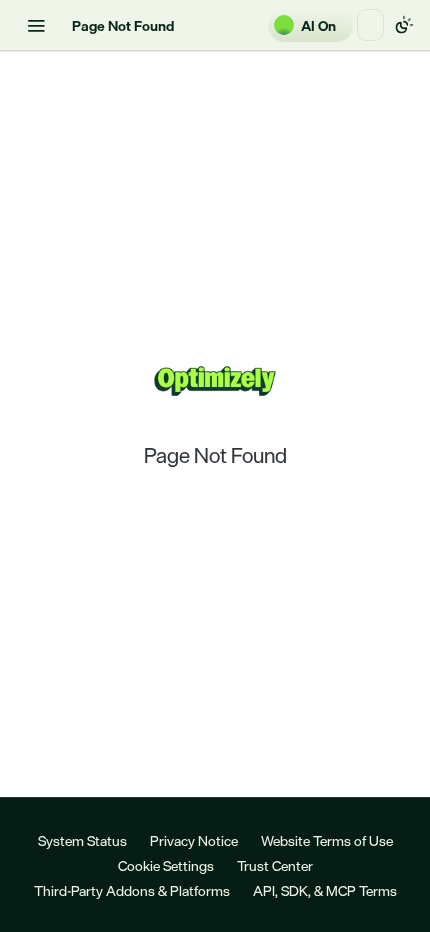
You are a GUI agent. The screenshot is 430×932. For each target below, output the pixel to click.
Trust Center (275, 865)
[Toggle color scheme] (404, 25)
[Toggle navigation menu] (36, 25)
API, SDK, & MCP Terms (325, 890)
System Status (82, 840)
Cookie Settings (166, 865)
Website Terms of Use (327, 840)
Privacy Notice (194, 840)
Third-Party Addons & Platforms (132, 890)
